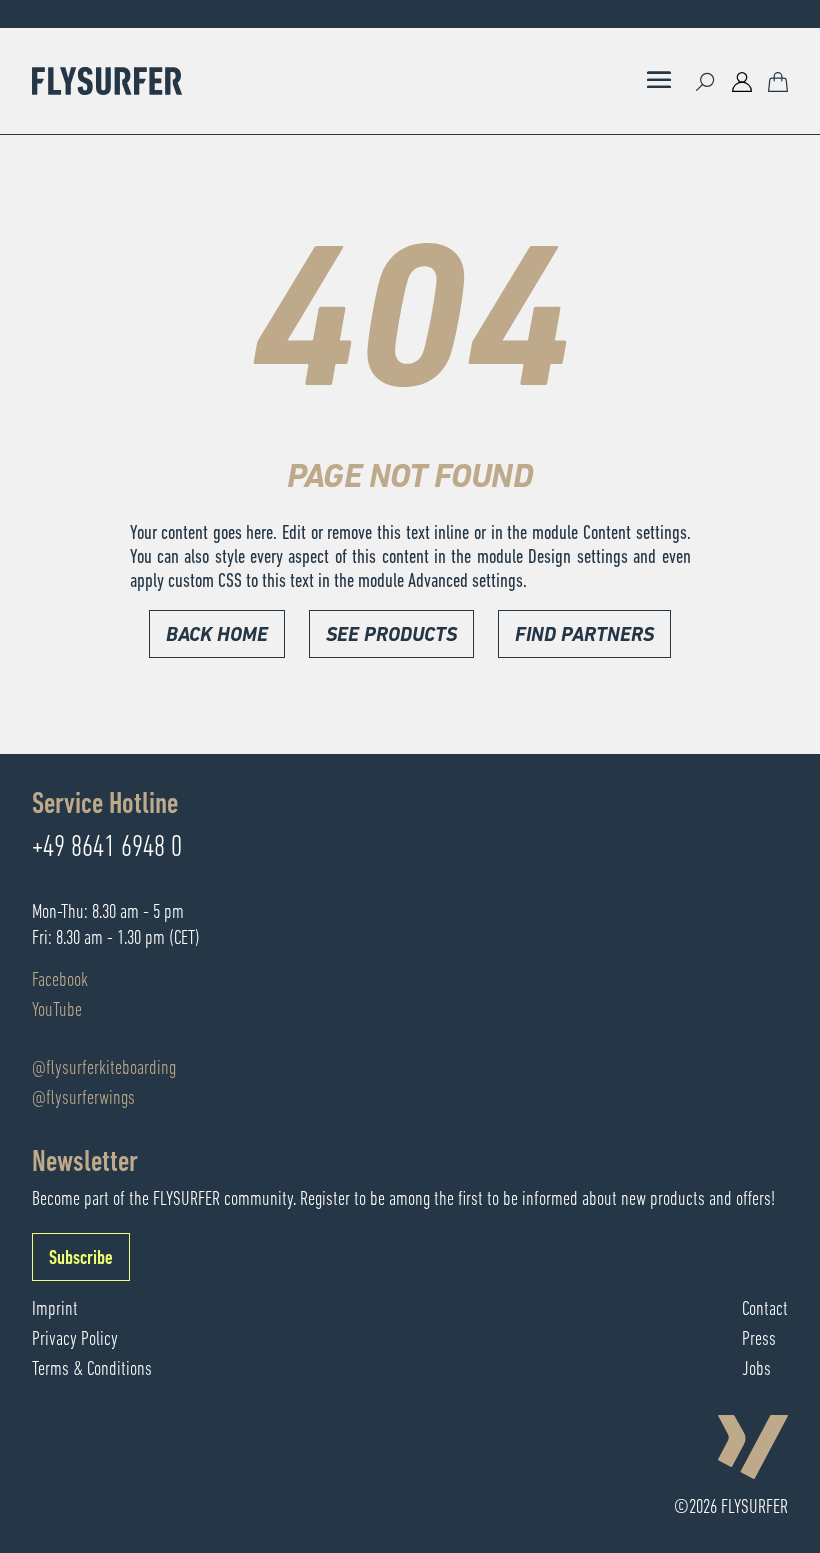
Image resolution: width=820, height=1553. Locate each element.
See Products (391, 636)
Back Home (217, 636)
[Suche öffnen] (706, 81)
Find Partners (584, 636)
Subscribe (81, 1259)
